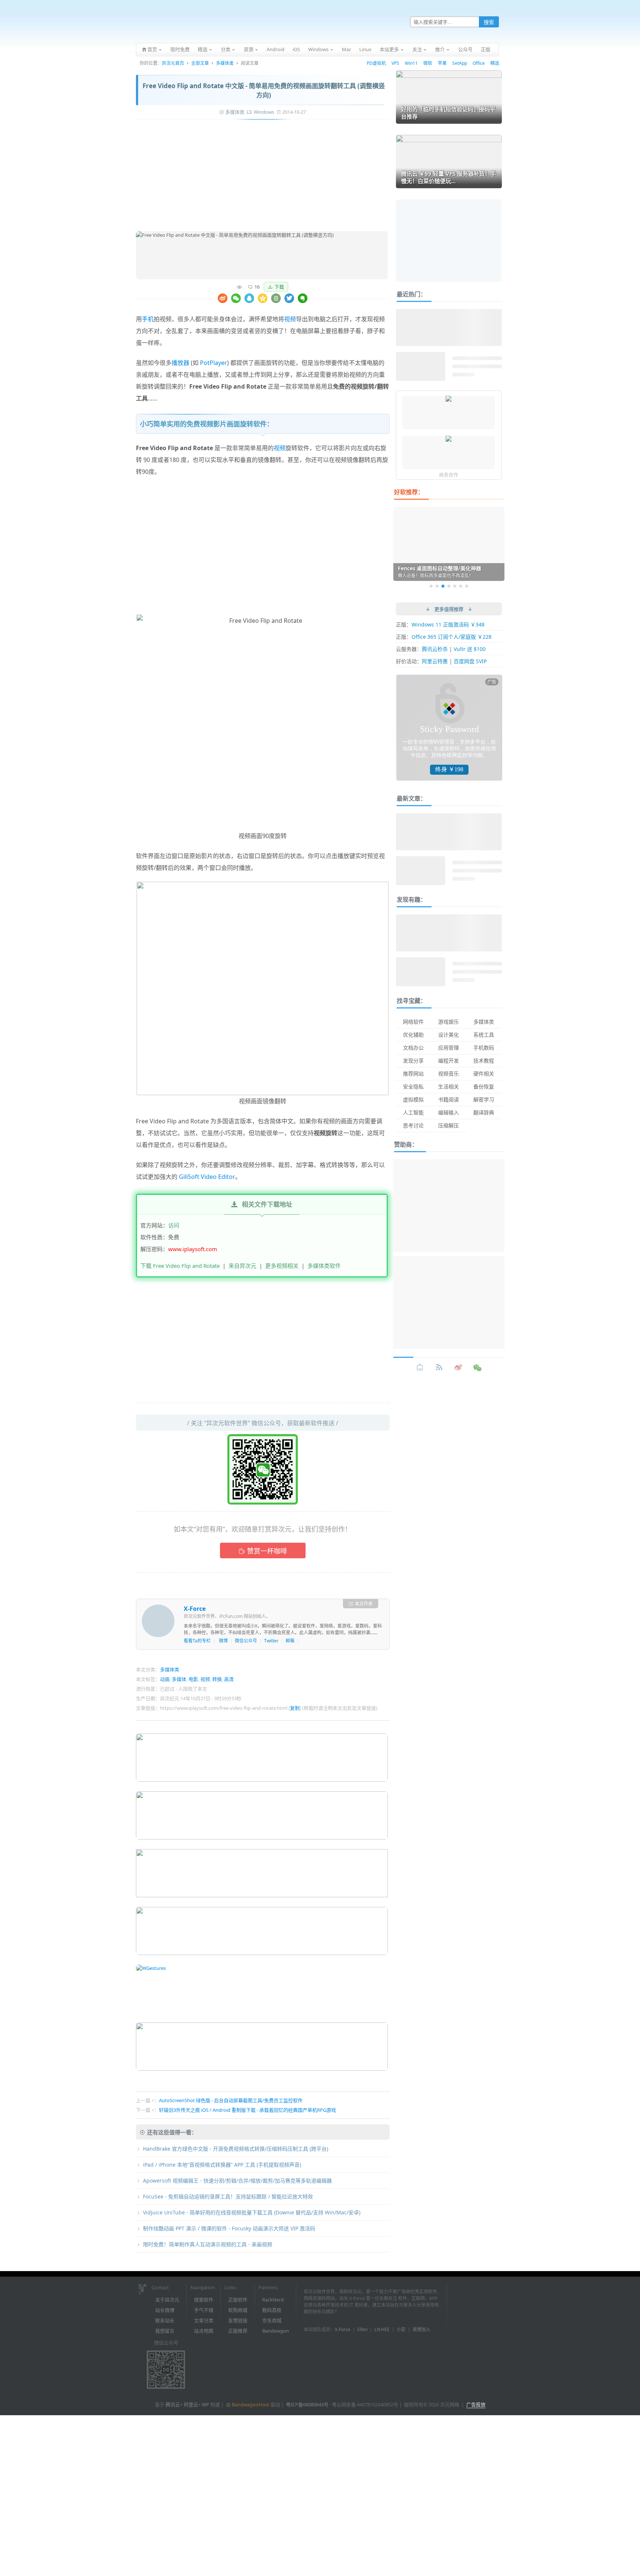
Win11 (411, 63)
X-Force (195, 1609)
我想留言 (165, 2331)
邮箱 (290, 1641)
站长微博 (165, 2310)
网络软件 (413, 1022)
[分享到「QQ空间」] (263, 298)
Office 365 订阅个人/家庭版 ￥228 (451, 637)
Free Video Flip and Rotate (172, 1121)
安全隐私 (413, 1086)
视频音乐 (449, 1073)
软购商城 (238, 2310)
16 (257, 287)
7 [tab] (467, 586)
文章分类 (204, 2320)
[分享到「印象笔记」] (303, 298)
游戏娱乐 (449, 1022)
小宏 (401, 2329)
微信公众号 (246, 1641)
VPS (395, 63)
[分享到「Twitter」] (289, 298)
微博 (223, 1641)
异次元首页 (173, 63)
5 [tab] (455, 586)
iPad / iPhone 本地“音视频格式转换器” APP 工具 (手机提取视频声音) (222, 2165)
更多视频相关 (282, 1266)
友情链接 (238, 2320)
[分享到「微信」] (236, 298)
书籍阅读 (449, 1099)
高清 (229, 1679)
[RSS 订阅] (439, 1367)
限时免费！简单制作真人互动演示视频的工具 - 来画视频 (208, 2244)
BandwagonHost (251, 2404)
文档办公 (413, 1048)
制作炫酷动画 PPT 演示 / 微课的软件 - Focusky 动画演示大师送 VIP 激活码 (229, 2228)
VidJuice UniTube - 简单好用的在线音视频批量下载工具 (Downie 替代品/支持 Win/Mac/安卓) (252, 2212)
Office (479, 63)
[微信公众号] (478, 1367)
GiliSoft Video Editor (207, 1177)
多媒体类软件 (324, 1266)
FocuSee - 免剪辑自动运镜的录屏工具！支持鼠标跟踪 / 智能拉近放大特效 (228, 2196)
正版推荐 (238, 2331)
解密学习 (484, 1099)
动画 (165, 1679)
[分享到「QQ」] (249, 298)
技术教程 (484, 1061)
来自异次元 (242, 1266)
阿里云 (191, 2404)
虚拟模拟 (413, 1099)
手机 (148, 319)
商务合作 (449, 475)
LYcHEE (382, 2329)
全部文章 (200, 63)
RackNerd (273, 2300)
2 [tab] (437, 586)
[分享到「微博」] (223, 298)
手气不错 (204, 2310)
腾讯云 (173, 2404)
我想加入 (421, 2329)
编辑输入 (449, 1112)
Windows (264, 112)
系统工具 (484, 1035)
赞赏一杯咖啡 (267, 1551)
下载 (279, 287)
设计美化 (449, 1035)
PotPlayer (214, 363)
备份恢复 (484, 1086)
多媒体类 (225, 63)
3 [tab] (443, 586)
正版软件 (238, 2300)
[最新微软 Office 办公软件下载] (449, 399)
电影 (193, 1679)
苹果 (442, 63)
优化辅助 (413, 1035)
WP (206, 2404)
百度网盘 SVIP (470, 661)
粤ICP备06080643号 (307, 2404)
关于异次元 (167, 2300)
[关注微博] (459, 1367)
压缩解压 (449, 1125)
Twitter (271, 1641)
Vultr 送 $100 (470, 649)
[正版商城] (420, 1367)
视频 (290, 319)
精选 (495, 63)
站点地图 (204, 2331)
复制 (295, 1708)
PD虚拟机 (376, 63)
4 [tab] (449, 586)
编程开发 (449, 1061)
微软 (428, 63)
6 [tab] (461, 586)
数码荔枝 (272, 2310)
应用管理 (449, 1048)
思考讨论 (413, 1125)
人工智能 (413, 1112)
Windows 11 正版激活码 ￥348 (448, 624)
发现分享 (413, 1061)
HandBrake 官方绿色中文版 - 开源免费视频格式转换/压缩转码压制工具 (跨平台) (236, 2149)
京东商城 (272, 2320)
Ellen (362, 2329)
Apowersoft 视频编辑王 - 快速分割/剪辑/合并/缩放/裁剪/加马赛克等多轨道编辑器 (237, 2181)
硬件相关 (484, 1073)
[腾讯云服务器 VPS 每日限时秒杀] (449, 439)
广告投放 (476, 2404)
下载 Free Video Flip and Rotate (180, 1266)
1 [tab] (431, 586)
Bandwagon (276, 2331)
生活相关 (449, 1086)
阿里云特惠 (435, 661)
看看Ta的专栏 (197, 1641)
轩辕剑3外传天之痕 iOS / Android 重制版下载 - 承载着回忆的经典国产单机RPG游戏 (247, 2110)
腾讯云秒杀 (435, 649)
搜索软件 (204, 2300)
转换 (217, 1679)
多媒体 (179, 1679)
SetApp (460, 63)
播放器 (180, 363)
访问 (174, 1225)
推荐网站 (413, 1073)
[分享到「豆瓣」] (276, 298)
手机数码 (484, 1048)
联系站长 (165, 2320)
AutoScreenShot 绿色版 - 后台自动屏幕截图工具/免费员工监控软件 (231, 2100)
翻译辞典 (484, 1112)
